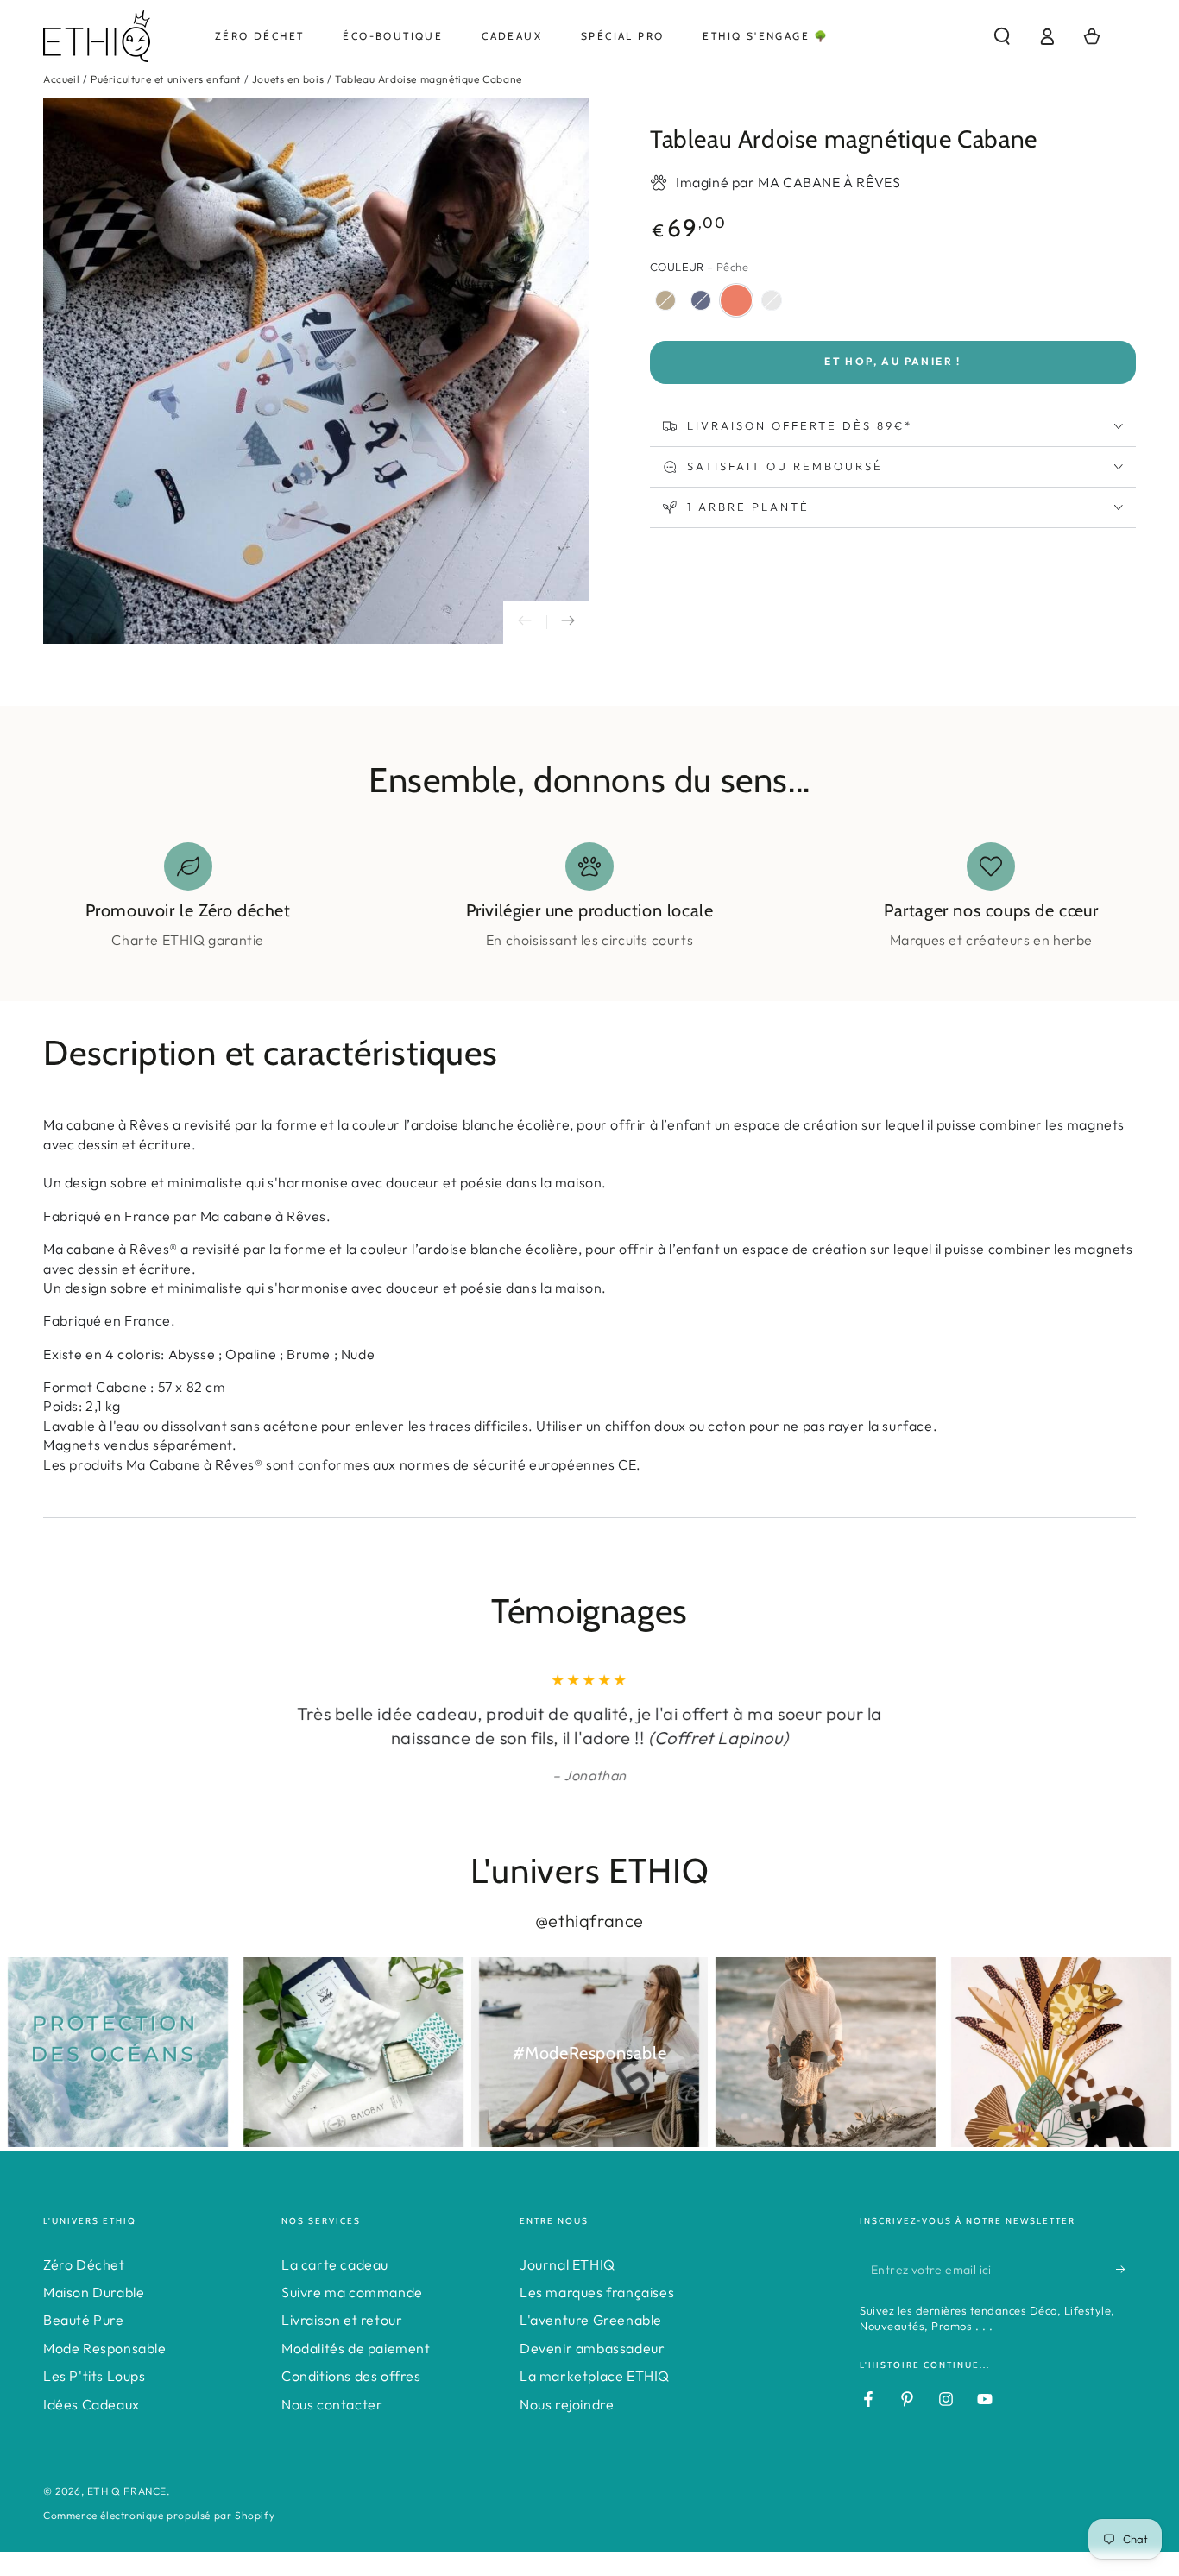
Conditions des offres (351, 2376)
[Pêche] (736, 300)
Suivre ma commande (352, 2292)
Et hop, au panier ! (893, 361)
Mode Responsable (105, 2348)
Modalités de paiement (356, 2348)
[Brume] (772, 300)
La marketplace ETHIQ (595, 2376)
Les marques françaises (597, 2292)
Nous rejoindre (567, 2404)
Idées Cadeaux (91, 2404)
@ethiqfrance (589, 1921)
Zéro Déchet (84, 2264)
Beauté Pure (84, 2320)
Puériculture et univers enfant (166, 79)
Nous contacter (332, 2404)
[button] (1002, 36)
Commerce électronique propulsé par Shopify (159, 2515)
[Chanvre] (665, 300)
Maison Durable (94, 2292)
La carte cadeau (335, 2264)
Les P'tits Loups (95, 2376)
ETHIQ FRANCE (127, 2491)
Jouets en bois (288, 79)
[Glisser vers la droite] (568, 622)
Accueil (61, 79)
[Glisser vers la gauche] (525, 622)
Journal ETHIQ (567, 2264)
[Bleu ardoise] (701, 300)
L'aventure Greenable (591, 2320)
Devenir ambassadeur (592, 2348)
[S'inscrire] (1126, 2270)
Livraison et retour (342, 2320)
